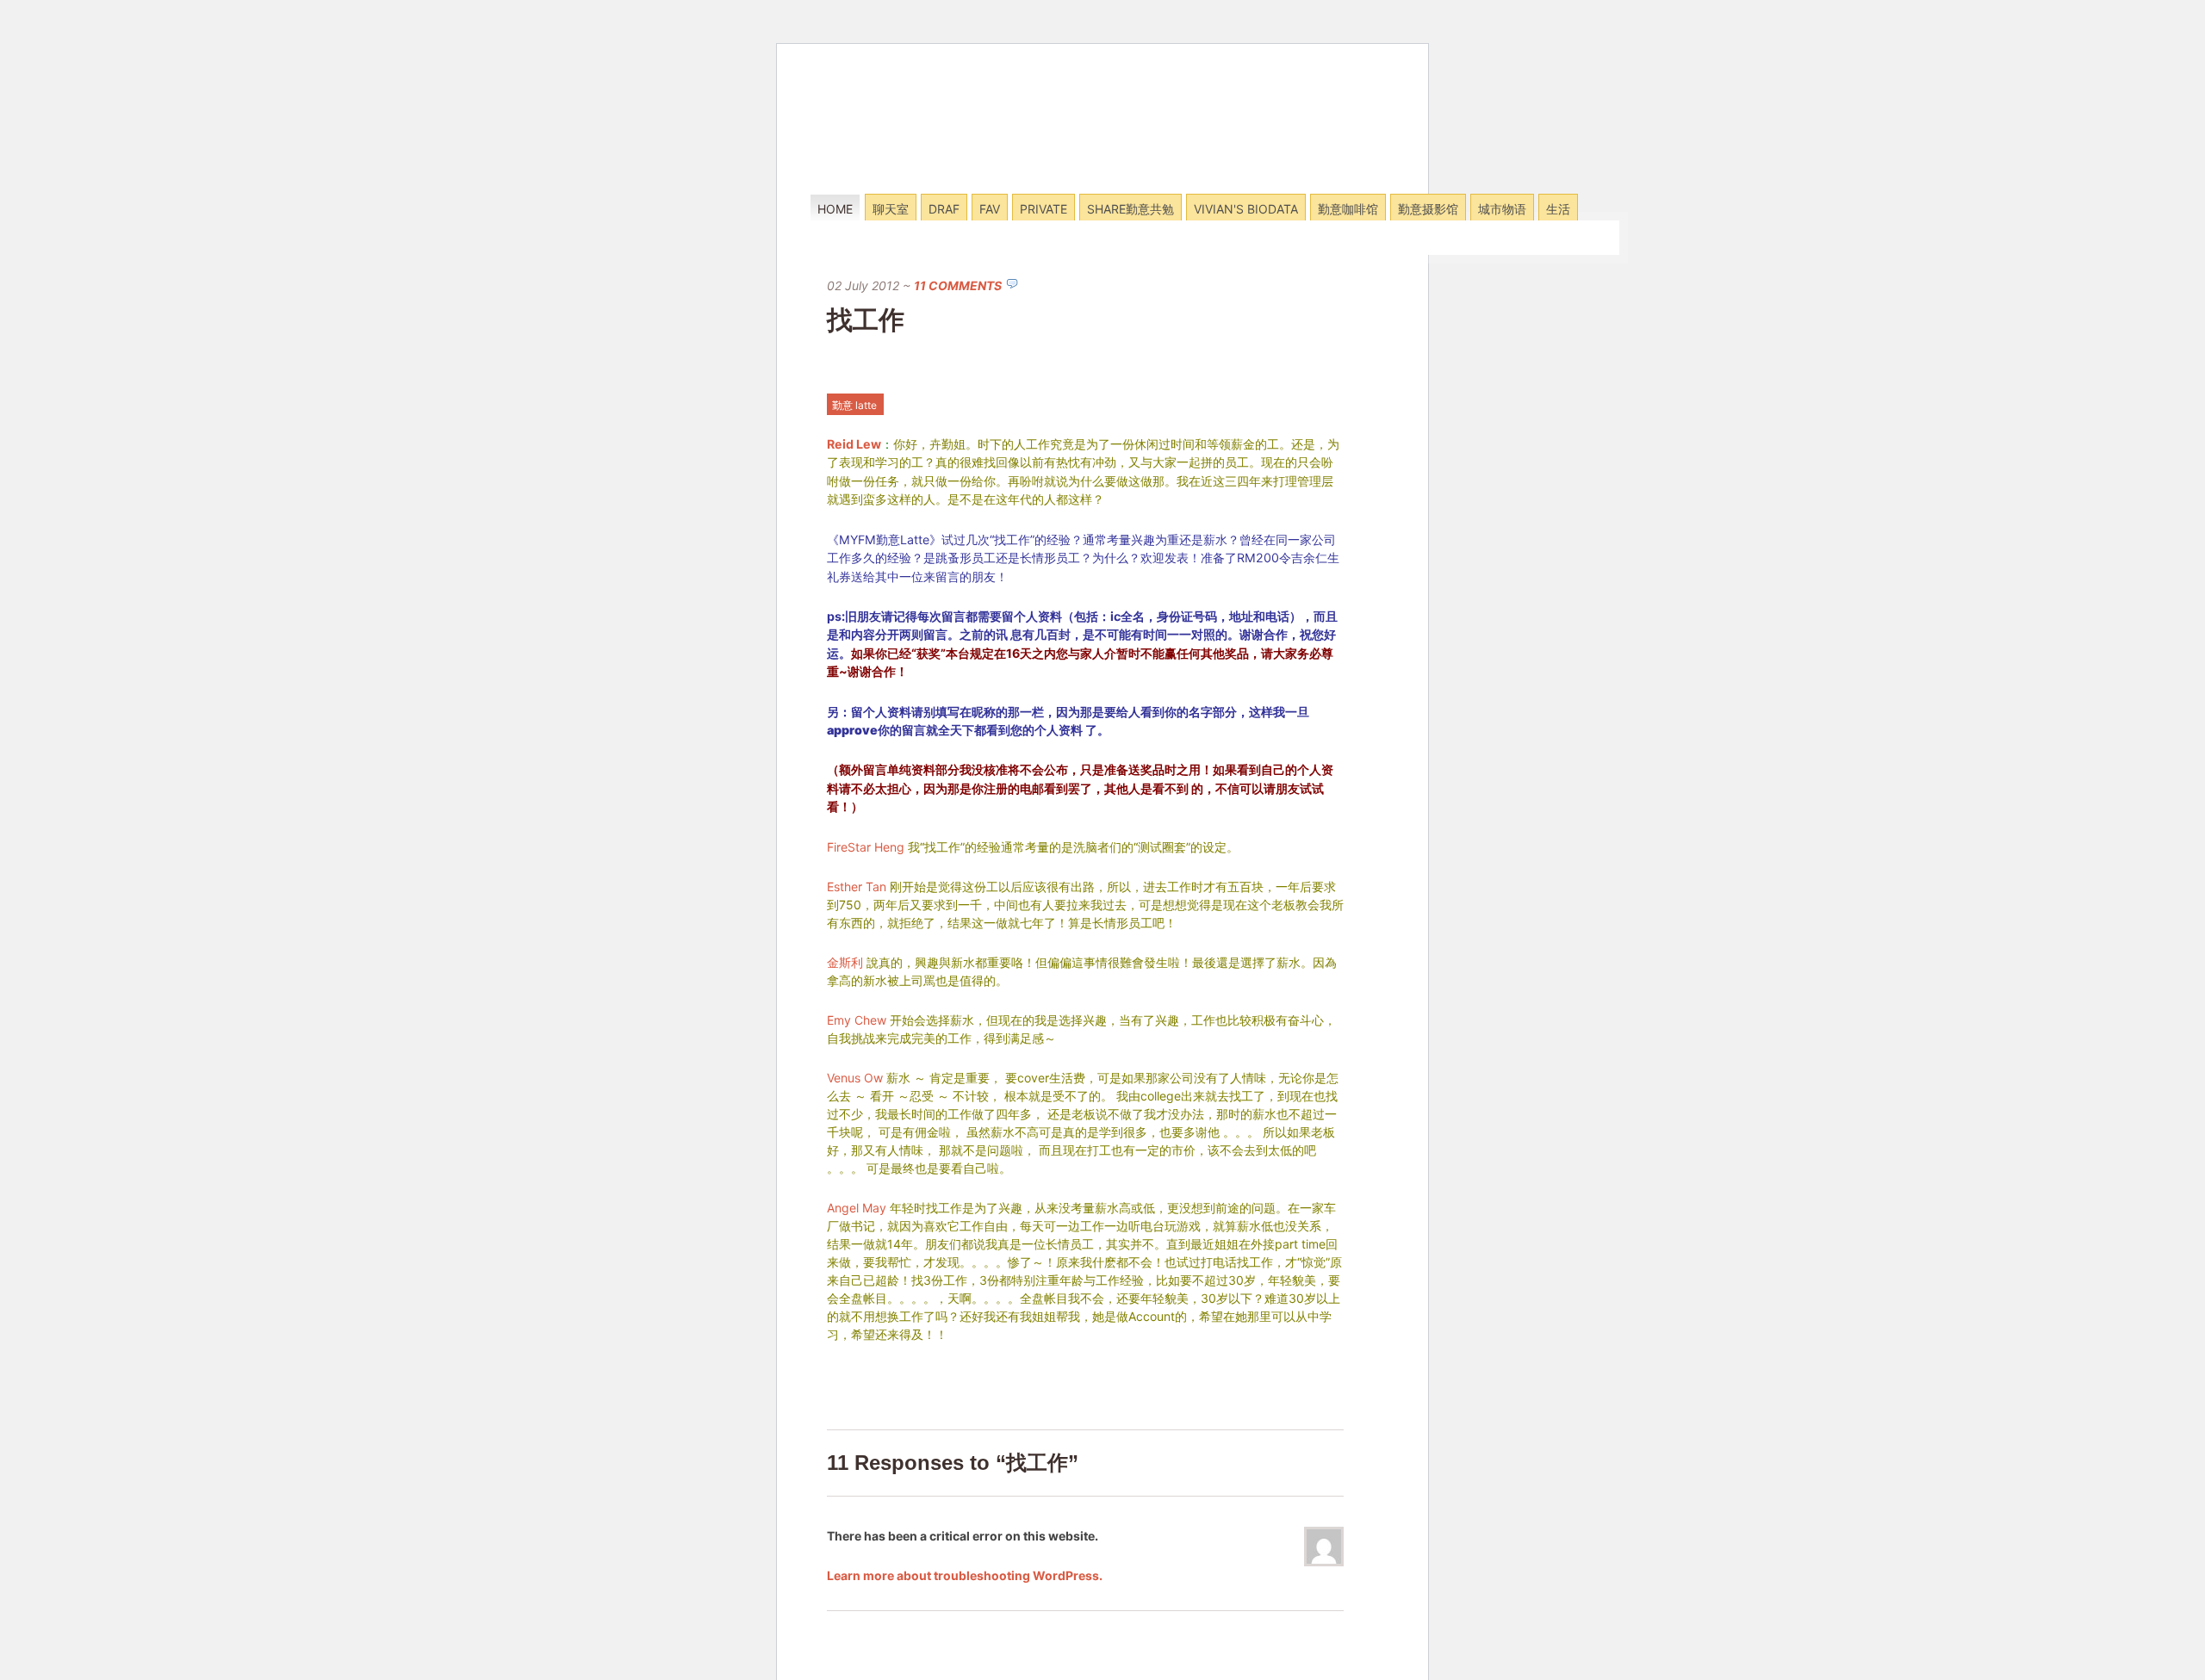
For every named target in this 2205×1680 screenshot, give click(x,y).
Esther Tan (857, 886)
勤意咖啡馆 (1348, 209)
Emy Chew (857, 1020)
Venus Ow (855, 1078)
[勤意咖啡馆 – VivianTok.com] (925, 171)
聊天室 (891, 209)
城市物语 (1502, 209)
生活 (1558, 209)
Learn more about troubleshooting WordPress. (965, 1575)
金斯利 (845, 962)
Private (1043, 209)
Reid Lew (854, 444)
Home (835, 209)
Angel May (857, 1208)
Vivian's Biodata (1246, 209)
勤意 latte (854, 405)
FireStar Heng (866, 847)
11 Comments (958, 285)
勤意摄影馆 (1428, 209)
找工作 (866, 320)
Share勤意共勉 (1130, 209)
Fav (990, 209)
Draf (944, 209)
